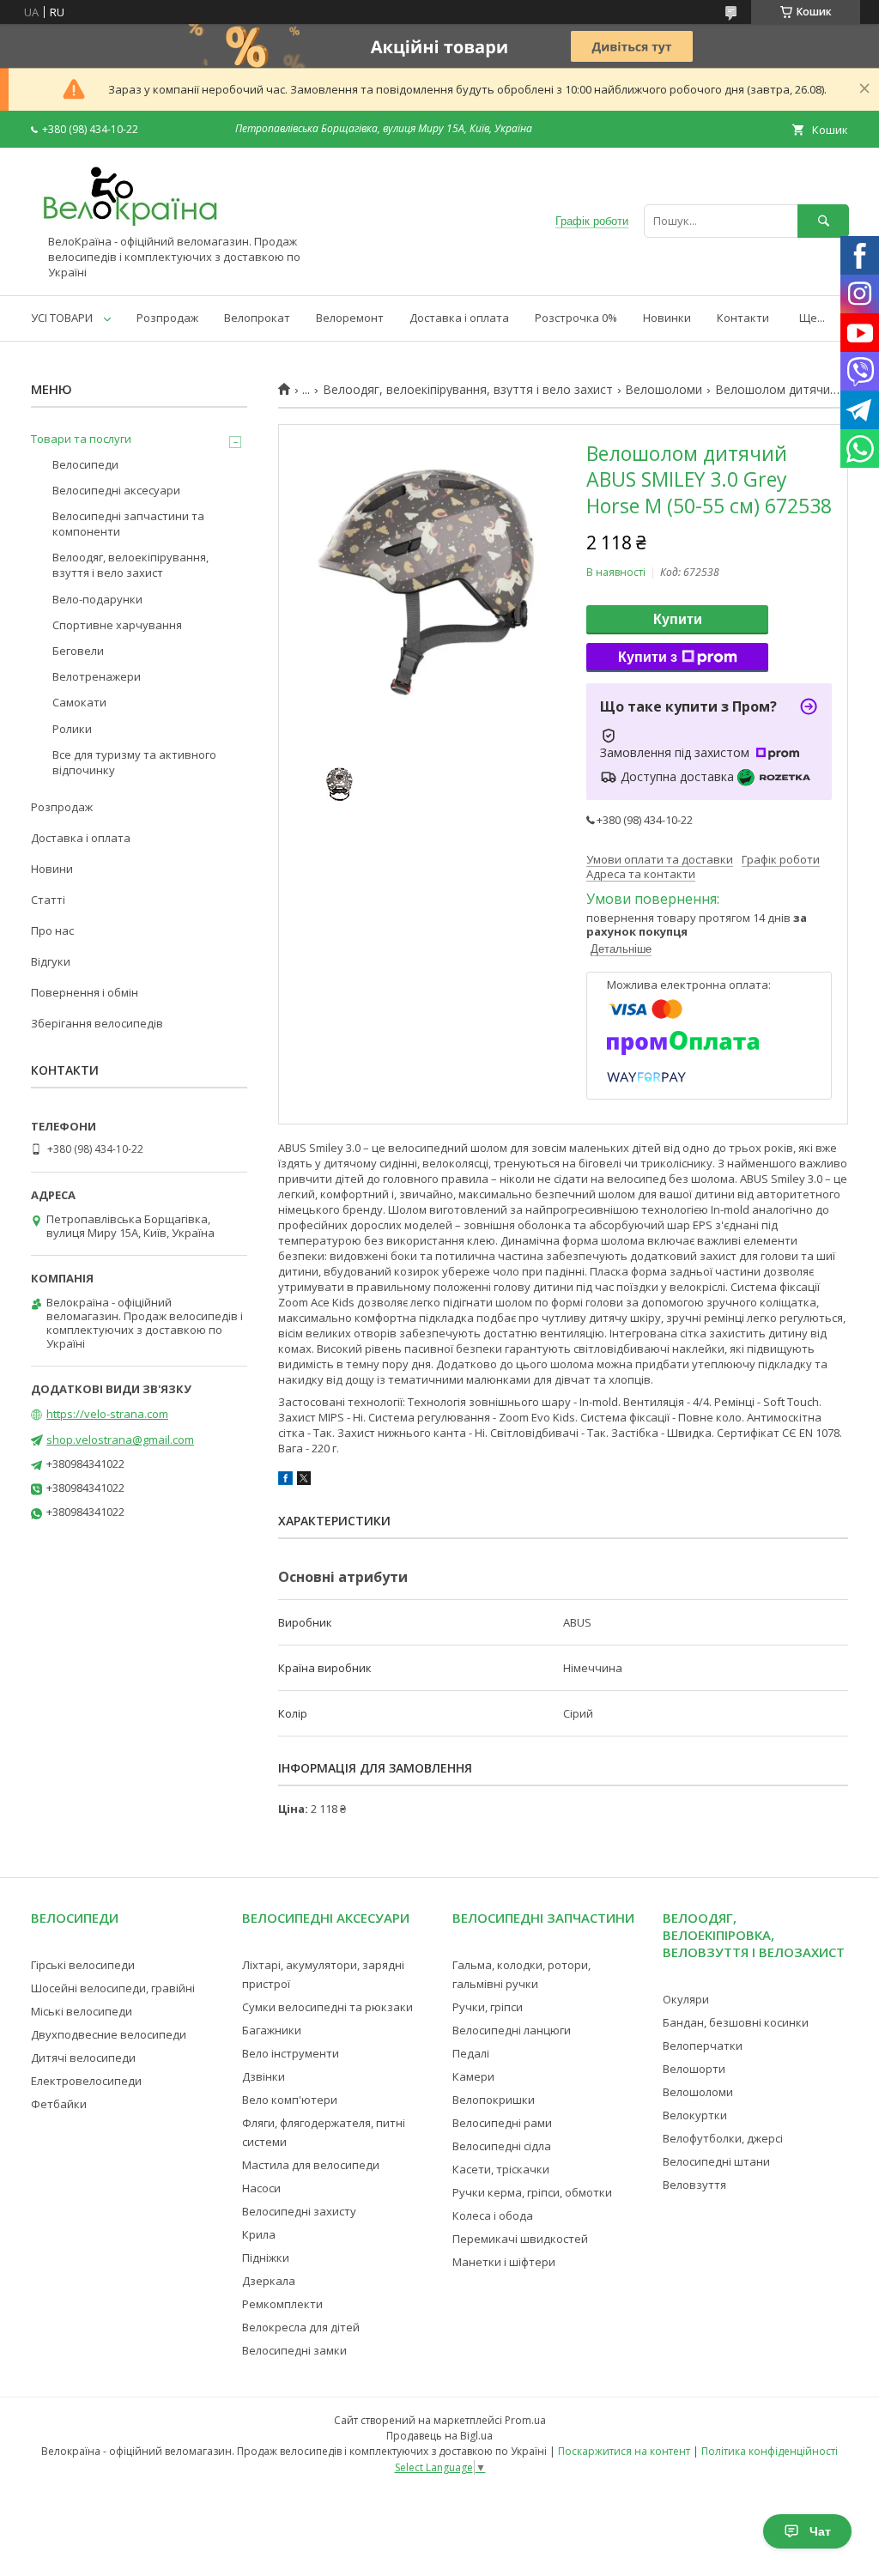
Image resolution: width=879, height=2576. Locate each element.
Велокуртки (695, 2115)
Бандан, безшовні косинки (736, 2022)
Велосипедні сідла (502, 2146)
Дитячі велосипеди (83, 2058)
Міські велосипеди (82, 2011)
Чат (820, 2531)
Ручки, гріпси (488, 2007)
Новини (52, 869)
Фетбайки (59, 2104)
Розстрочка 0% (576, 318)
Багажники (272, 2030)
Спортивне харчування (117, 625)
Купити (678, 619)
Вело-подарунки (97, 599)
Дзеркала (269, 2281)
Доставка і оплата (459, 318)
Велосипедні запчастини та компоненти (128, 524)
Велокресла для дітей (301, 2327)
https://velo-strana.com (107, 1414)
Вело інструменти (291, 2053)
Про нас (52, 930)
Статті (48, 900)
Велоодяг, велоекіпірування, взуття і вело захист (468, 390)
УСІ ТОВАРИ (62, 318)
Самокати (79, 702)
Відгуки (51, 961)
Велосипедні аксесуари (116, 490)
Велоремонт (350, 318)
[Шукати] (823, 221)
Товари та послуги (81, 439)
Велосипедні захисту (299, 2211)
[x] (304, 1481)
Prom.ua (525, 2420)
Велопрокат (257, 318)
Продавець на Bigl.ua (439, 2436)
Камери (473, 2076)
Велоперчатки (703, 2046)
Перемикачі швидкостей (520, 2239)
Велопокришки (494, 2100)
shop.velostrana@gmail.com (120, 1440)
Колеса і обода (493, 2215)
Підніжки (266, 2258)
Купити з (648, 657)
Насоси (261, 2188)
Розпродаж (167, 318)
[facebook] (285, 1481)
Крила (259, 2234)
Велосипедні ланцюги (512, 2030)
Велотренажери (97, 676)
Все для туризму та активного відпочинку (134, 762)
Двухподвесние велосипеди (109, 2034)
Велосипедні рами (502, 2123)
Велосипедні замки (294, 2350)
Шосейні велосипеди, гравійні (113, 1988)
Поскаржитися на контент (624, 2451)
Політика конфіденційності (770, 2451)
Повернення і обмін (85, 992)
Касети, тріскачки (501, 2169)
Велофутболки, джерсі (723, 2138)
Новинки (667, 318)
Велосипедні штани (716, 2161)
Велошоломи (664, 390)
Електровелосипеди (86, 2081)
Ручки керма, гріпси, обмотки (532, 2192)
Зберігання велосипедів (97, 1023)
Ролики (72, 729)
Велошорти (694, 2069)
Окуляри (686, 1999)
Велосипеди (85, 464)
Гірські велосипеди (83, 1965)
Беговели (78, 651)
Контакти (743, 318)
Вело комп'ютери (290, 2100)
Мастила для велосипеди (311, 2165)
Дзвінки (264, 2076)
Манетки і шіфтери (504, 2262)
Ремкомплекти (282, 2304)
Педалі (471, 2053)
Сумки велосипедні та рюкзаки (327, 2007)
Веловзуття (694, 2185)
